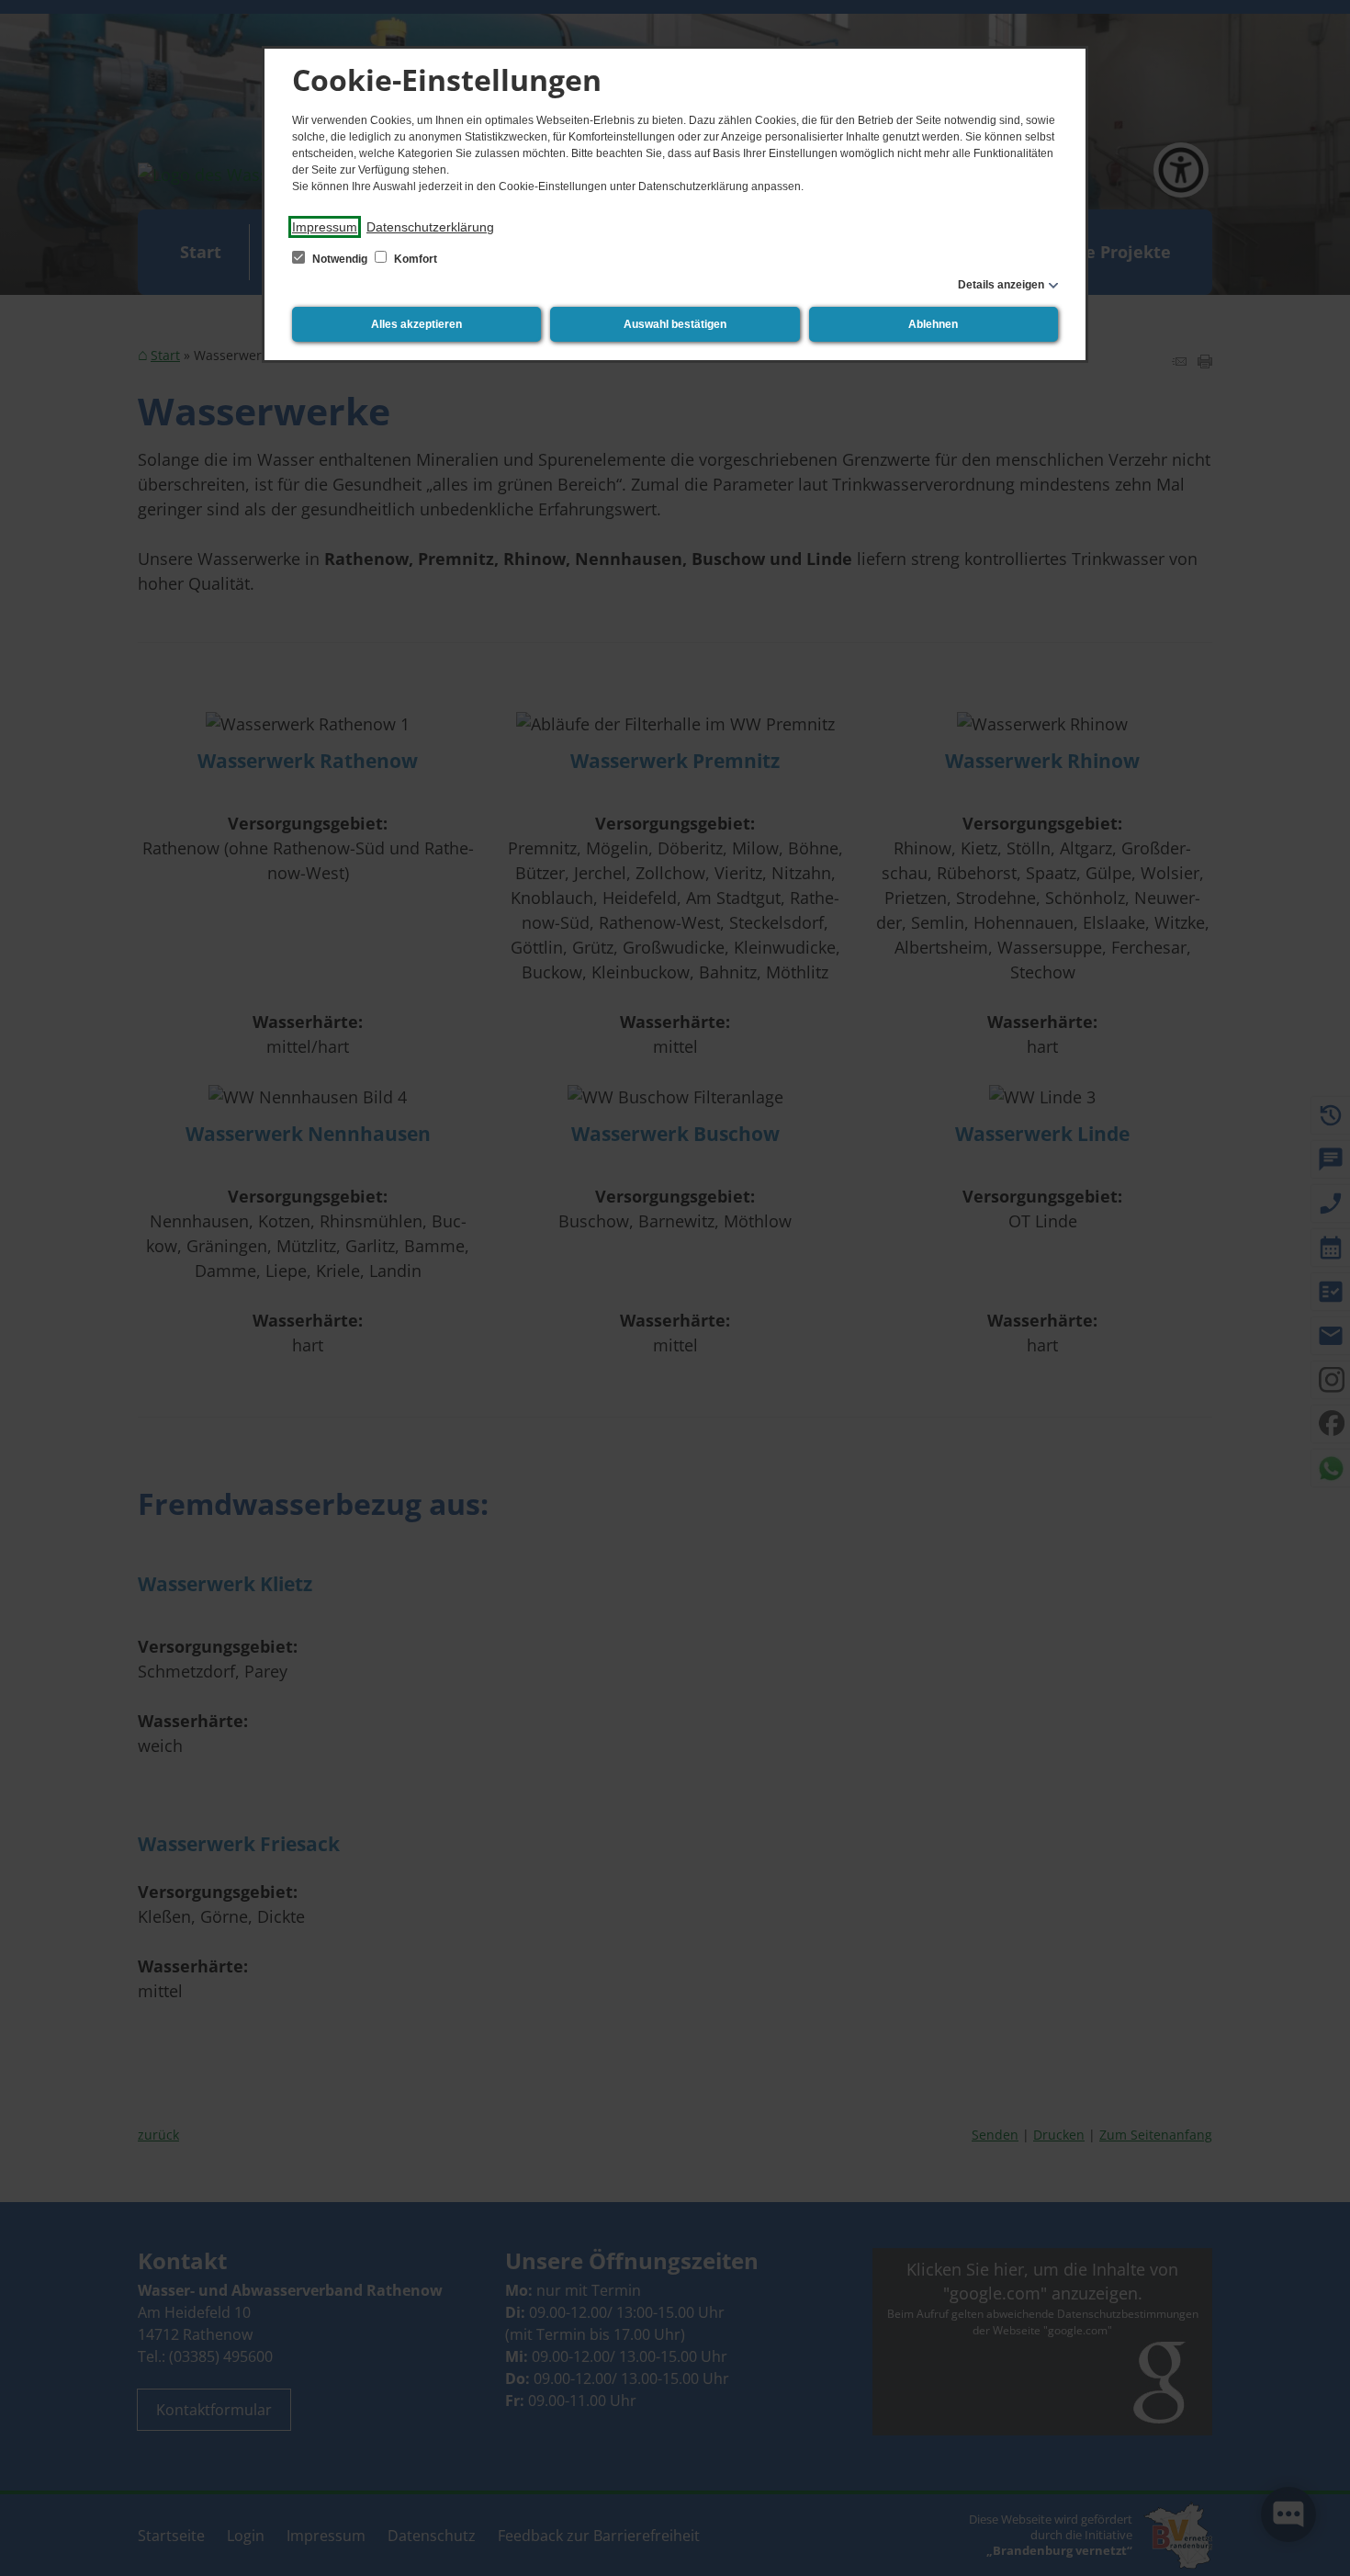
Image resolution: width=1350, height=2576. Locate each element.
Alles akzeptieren (416, 324)
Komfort (414, 259)
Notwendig (340, 259)
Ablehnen (933, 324)
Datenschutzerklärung (430, 227)
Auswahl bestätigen (675, 324)
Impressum (325, 227)
